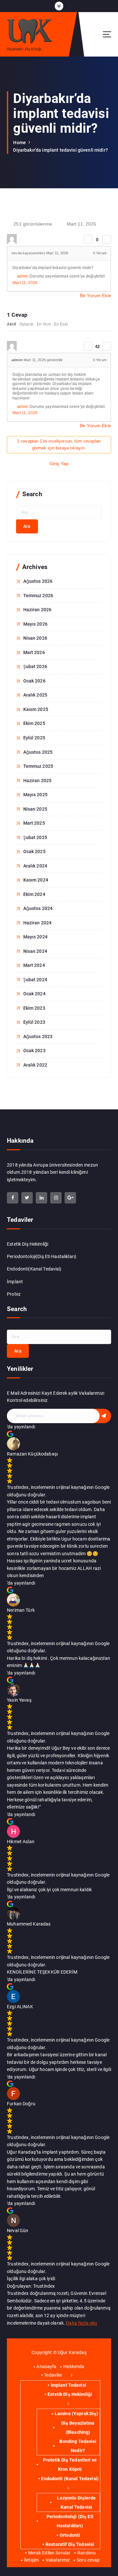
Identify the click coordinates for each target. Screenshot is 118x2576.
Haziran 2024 (38, 923)
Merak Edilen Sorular (49, 2553)
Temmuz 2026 (38, 596)
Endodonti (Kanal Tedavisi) (70, 2479)
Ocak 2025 (34, 851)
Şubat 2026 (35, 666)
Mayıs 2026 (35, 624)
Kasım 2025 (36, 709)
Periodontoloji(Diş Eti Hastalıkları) (42, 1256)
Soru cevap (88, 2560)
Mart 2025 (34, 823)
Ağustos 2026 (38, 581)
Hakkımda (74, 2366)
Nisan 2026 (35, 638)
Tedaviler (53, 2375)
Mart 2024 (34, 965)
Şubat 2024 (35, 980)
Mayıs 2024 (35, 937)
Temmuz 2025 (38, 766)
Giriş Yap (59, 463)
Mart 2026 (34, 652)
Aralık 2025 (35, 695)
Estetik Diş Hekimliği (28, 1244)
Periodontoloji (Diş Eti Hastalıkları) (70, 2521)
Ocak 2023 (34, 1051)
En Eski (61, 324)
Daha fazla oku (81, 2323)
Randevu (87, 2553)
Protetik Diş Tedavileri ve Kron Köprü (70, 2465)
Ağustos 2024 (38, 908)
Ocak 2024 (34, 994)
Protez (14, 1294)
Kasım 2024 (36, 880)
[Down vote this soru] (107, 239)
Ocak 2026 (34, 681)
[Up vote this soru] (88, 239)
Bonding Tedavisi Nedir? (78, 2446)
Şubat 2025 (35, 837)
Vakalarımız (58, 2560)
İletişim (31, 2560)
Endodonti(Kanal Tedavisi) (34, 1269)
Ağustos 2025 (38, 752)
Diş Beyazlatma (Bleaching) (78, 2428)
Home (20, 143)
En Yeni (44, 324)
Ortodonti (70, 2535)
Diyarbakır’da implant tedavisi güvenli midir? (60, 150)
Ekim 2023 (34, 1008)
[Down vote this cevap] (107, 346)
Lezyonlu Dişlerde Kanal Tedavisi (76, 2502)
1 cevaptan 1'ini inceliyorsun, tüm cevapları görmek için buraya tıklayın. (59, 445)
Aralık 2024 (35, 866)
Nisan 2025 (35, 809)
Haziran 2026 (38, 610)
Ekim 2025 (34, 723)
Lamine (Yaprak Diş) (76, 2414)
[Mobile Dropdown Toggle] (72, 2375)
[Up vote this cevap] (88, 346)
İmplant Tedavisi (69, 2385)
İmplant (15, 1282)
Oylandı (26, 324)
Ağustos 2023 (38, 1036)
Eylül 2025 (34, 738)
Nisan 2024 (35, 951)
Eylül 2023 (34, 1022)
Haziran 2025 (38, 781)
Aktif (11, 324)
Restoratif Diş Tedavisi (70, 2544)
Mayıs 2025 (35, 795)
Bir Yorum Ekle (96, 295)
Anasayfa (46, 2366)
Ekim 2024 (34, 894)
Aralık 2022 (35, 1065)
